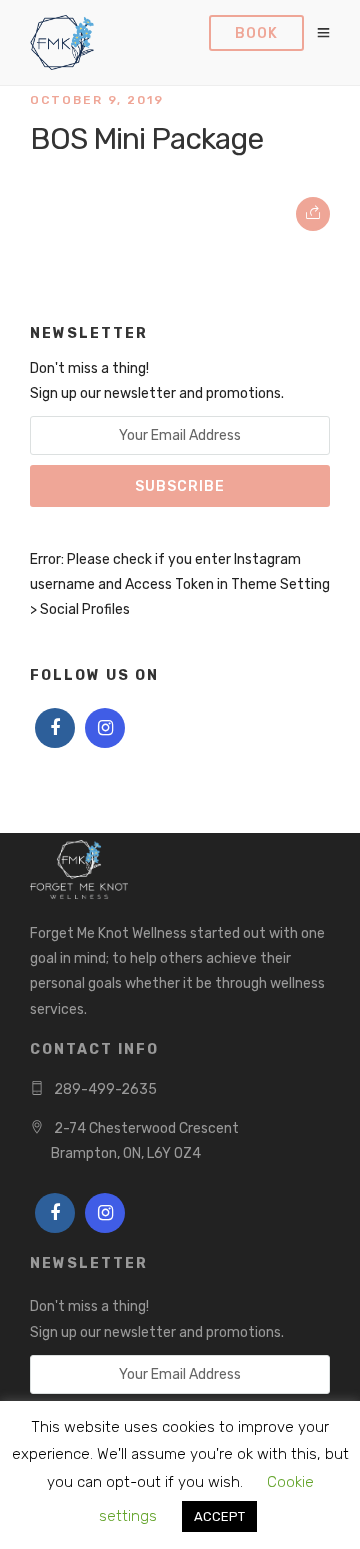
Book (256, 33)
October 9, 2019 (97, 100)
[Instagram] (105, 728)
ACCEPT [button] (219, 1516)
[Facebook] (55, 728)
